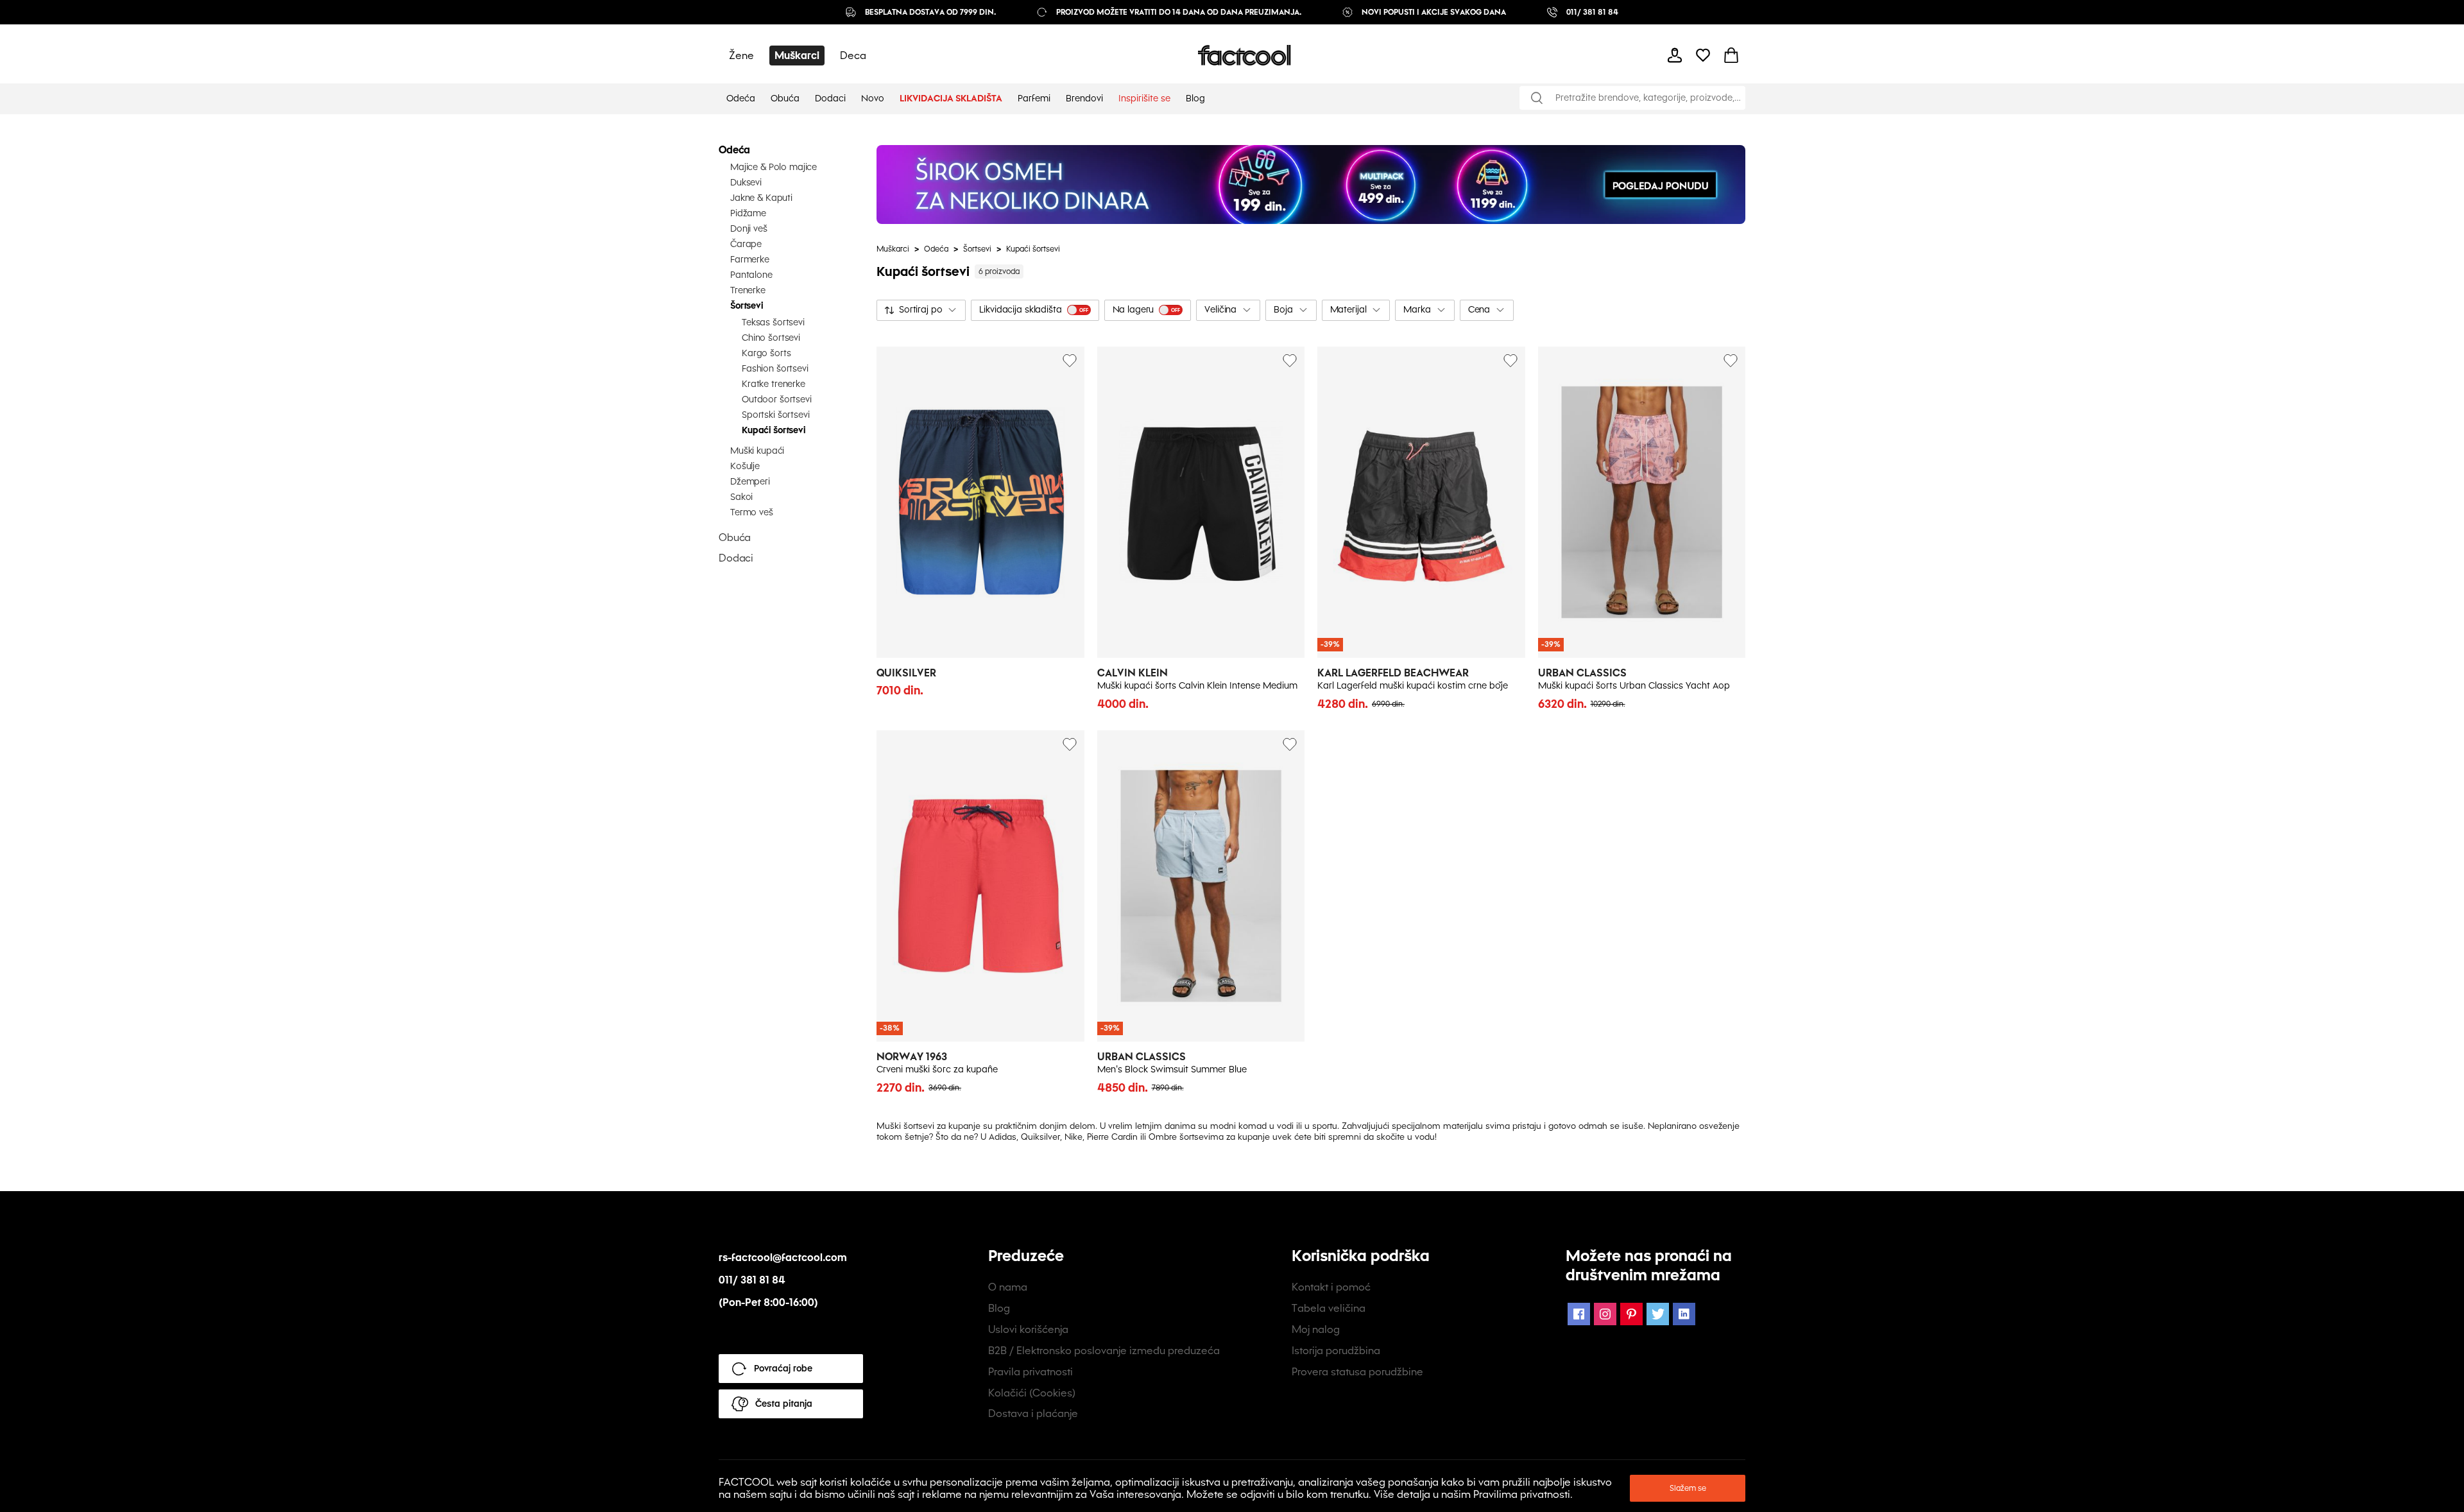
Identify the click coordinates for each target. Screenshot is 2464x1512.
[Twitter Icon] (1658, 1314)
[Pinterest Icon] (1631, 1314)
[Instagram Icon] (1605, 1314)
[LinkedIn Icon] (1684, 1314)
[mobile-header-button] (1675, 55)
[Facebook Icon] (1579, 1314)
